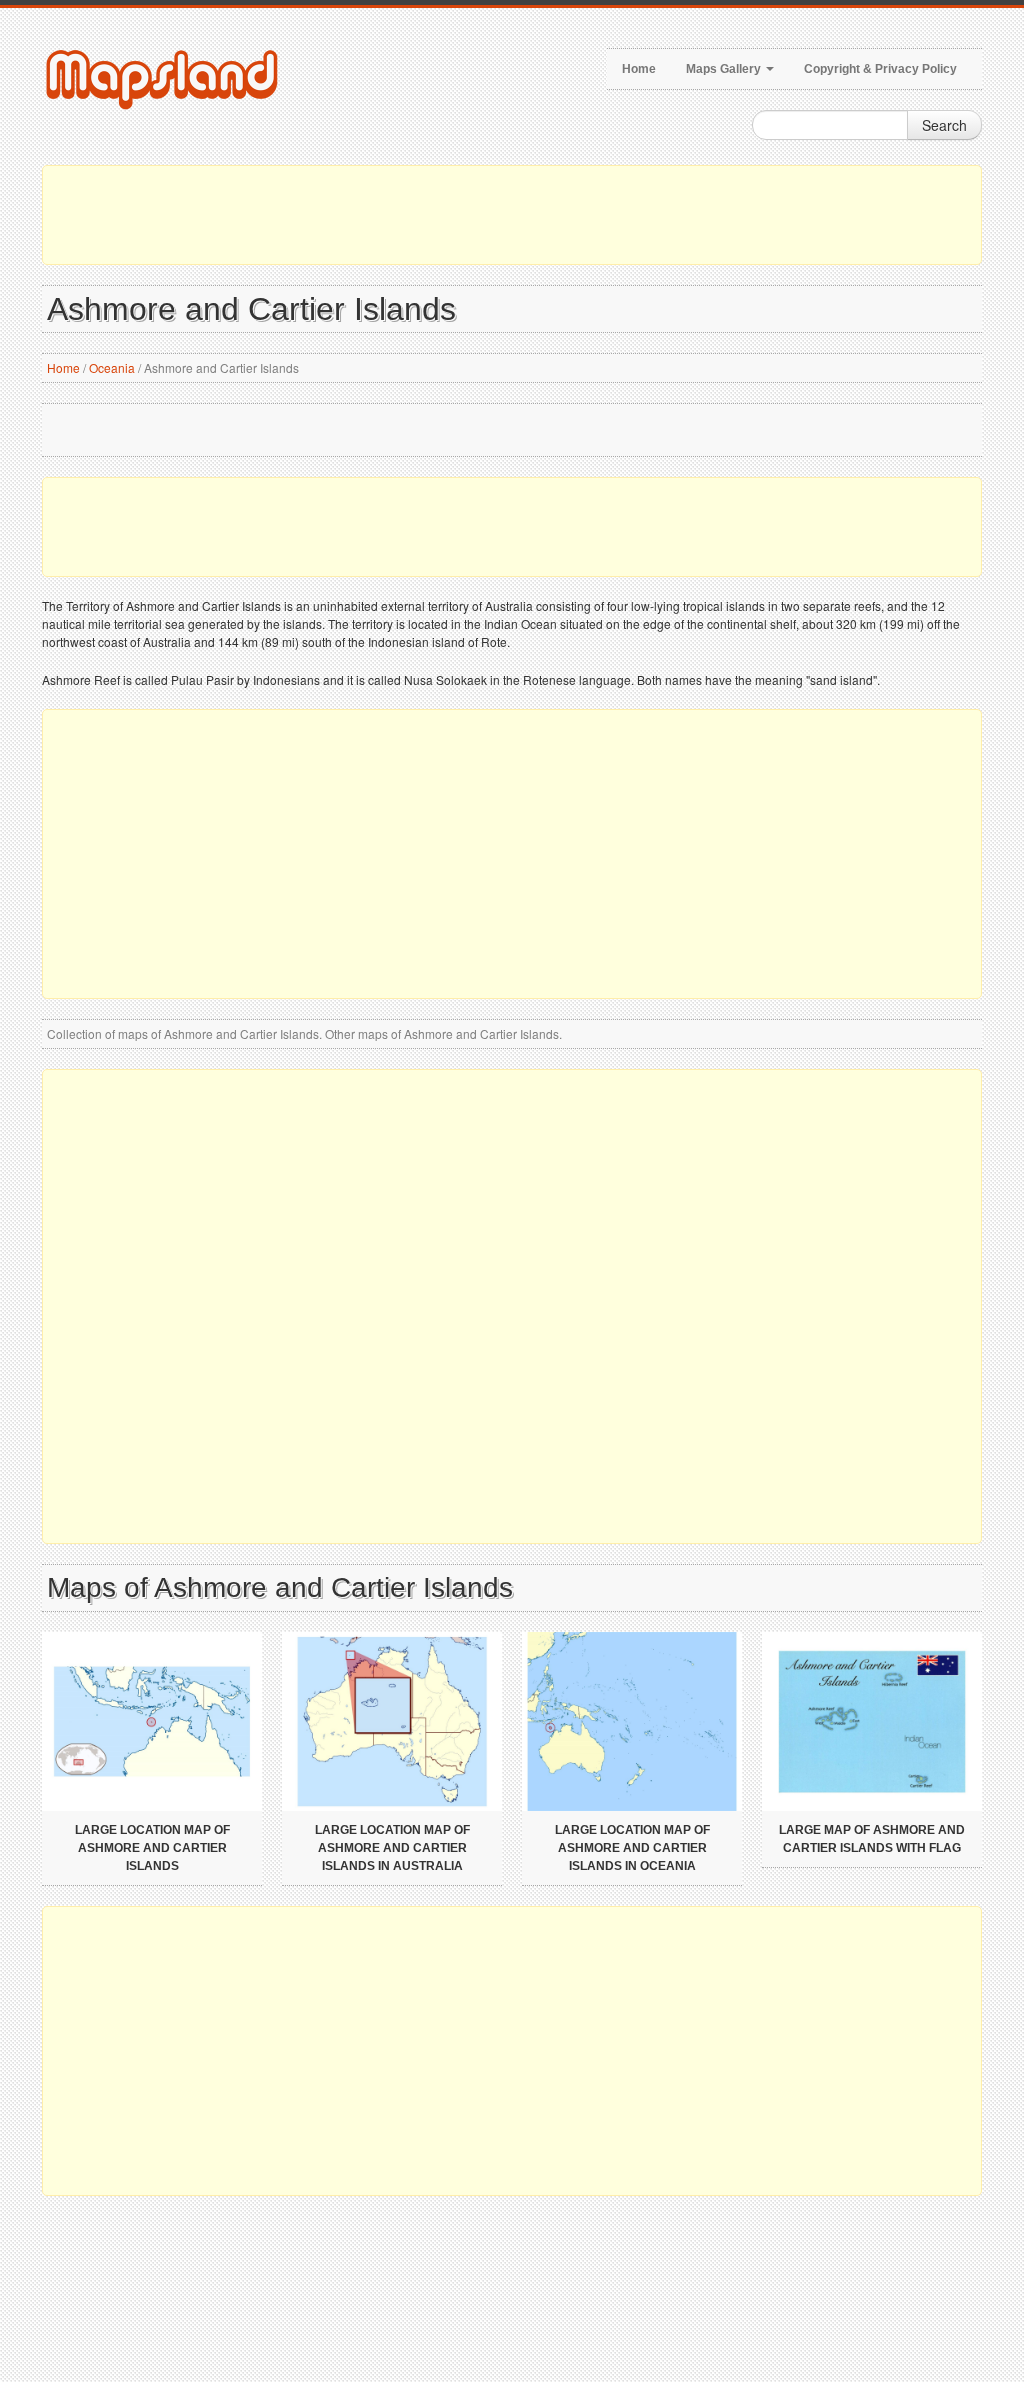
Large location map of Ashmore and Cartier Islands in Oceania (632, 1848)
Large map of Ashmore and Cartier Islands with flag (872, 1839)
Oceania (112, 367)
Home (639, 69)
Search (944, 125)
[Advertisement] (512, 215)
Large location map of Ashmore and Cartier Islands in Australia (392, 1848)
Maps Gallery (725, 69)
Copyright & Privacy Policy (880, 69)
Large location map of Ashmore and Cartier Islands (152, 1848)
